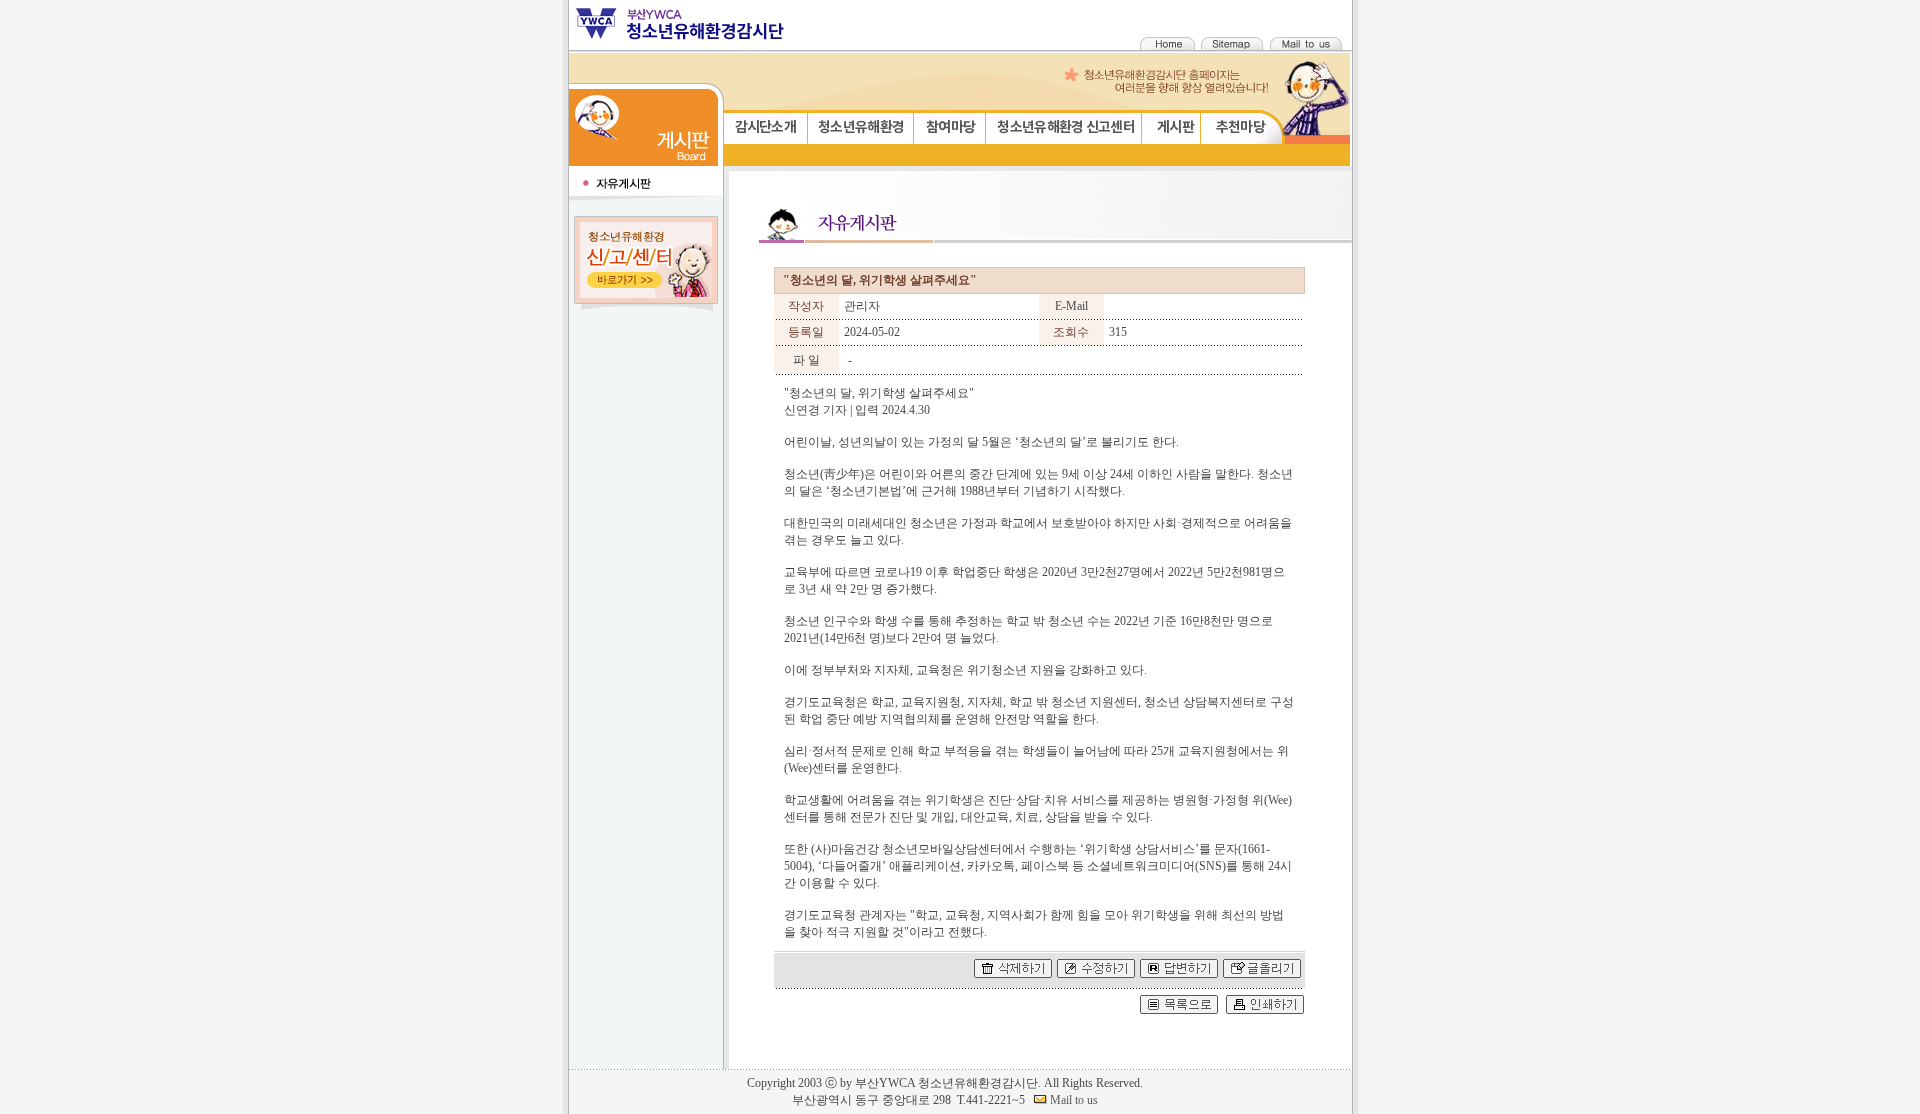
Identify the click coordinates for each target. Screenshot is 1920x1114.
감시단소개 (766, 127)
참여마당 (950, 127)
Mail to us (1072, 1100)
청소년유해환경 (861, 127)
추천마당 (1240, 127)
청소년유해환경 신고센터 (1066, 127)
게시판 (1175, 127)
